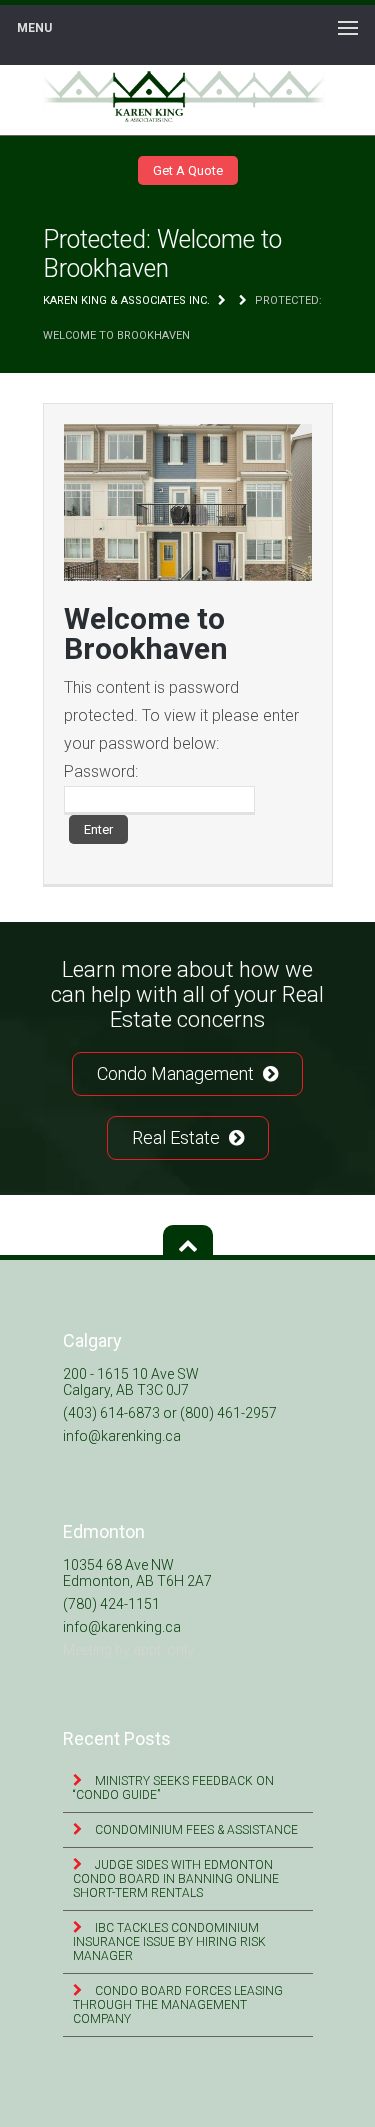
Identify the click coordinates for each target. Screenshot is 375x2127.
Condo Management (177, 1073)
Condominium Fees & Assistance (195, 1830)
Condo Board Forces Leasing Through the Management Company (178, 2005)
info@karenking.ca (122, 1436)
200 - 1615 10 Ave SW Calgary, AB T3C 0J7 (131, 1382)
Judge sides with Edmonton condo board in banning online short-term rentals (176, 1879)
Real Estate (178, 1137)
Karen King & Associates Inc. (126, 300)
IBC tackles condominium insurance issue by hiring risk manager (169, 1942)
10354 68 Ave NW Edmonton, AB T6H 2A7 (137, 1573)
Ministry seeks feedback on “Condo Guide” (173, 1788)
